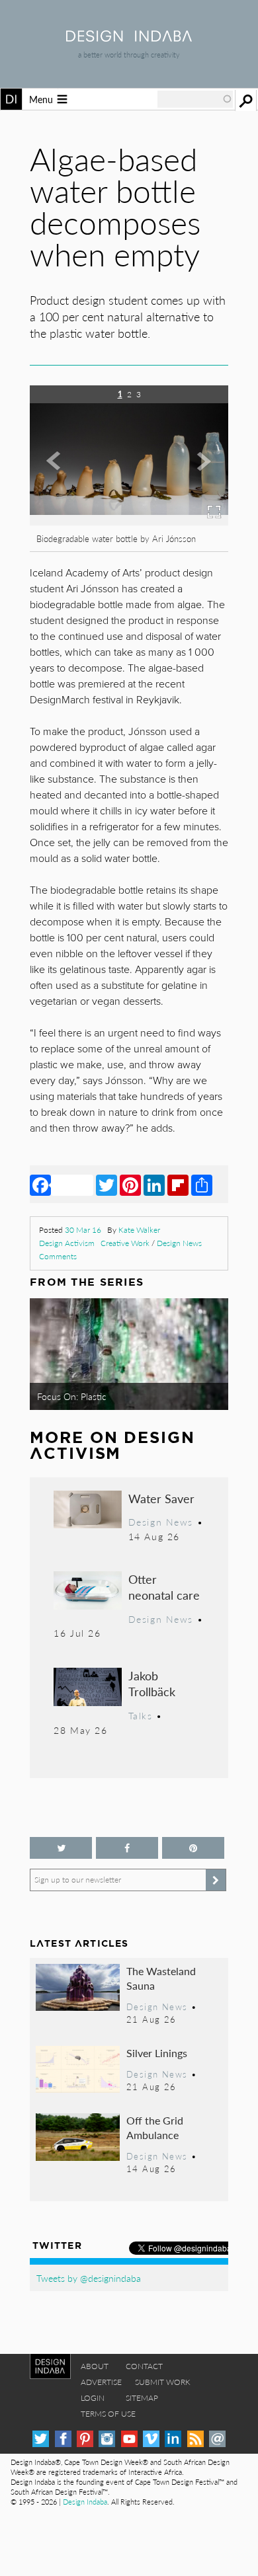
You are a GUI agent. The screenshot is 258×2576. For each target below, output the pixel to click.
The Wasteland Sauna (161, 1978)
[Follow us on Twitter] (61, 1848)
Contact (144, 2366)
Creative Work (125, 1243)
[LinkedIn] (154, 1185)
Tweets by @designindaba (89, 2278)
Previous (60, 474)
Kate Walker (139, 1230)
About (95, 2366)
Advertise (101, 2382)
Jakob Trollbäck (152, 1683)
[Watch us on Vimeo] (151, 2439)
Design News (179, 1243)
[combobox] (195, 99)
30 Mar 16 (83, 1230)
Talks (141, 1715)
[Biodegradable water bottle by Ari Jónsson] (111, 521)
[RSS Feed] (195, 2439)
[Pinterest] (130, 1185)
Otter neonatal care (164, 1587)
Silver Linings (157, 2053)
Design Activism (67, 1243)
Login (93, 2398)
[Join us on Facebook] (127, 1848)
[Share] (202, 1185)
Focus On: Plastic (72, 1396)
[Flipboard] (178, 1185)
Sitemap (142, 2398)
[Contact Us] (217, 2439)
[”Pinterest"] (193, 1848)
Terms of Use (108, 2414)
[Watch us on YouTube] (129, 2439)
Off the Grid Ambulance (155, 2127)
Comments (58, 1256)
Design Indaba (85, 2502)
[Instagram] (107, 2439)
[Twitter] (107, 1185)
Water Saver (161, 1498)
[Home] (129, 37)
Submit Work (163, 2382)
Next (198, 474)
